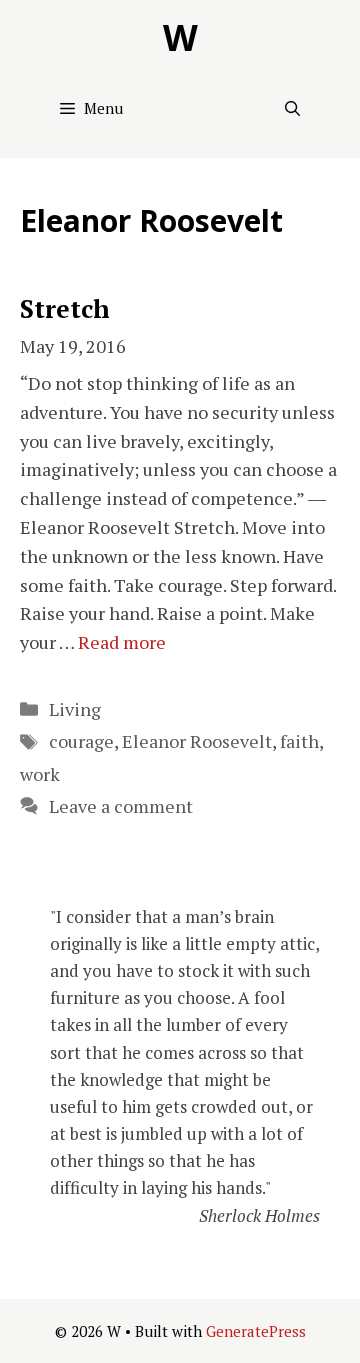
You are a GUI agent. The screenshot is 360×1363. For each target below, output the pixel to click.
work (40, 774)
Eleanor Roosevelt (197, 741)
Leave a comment (121, 806)
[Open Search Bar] (292, 108)
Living (75, 709)
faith (299, 741)
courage (81, 741)
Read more (122, 642)
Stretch (65, 308)
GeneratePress (256, 1331)
